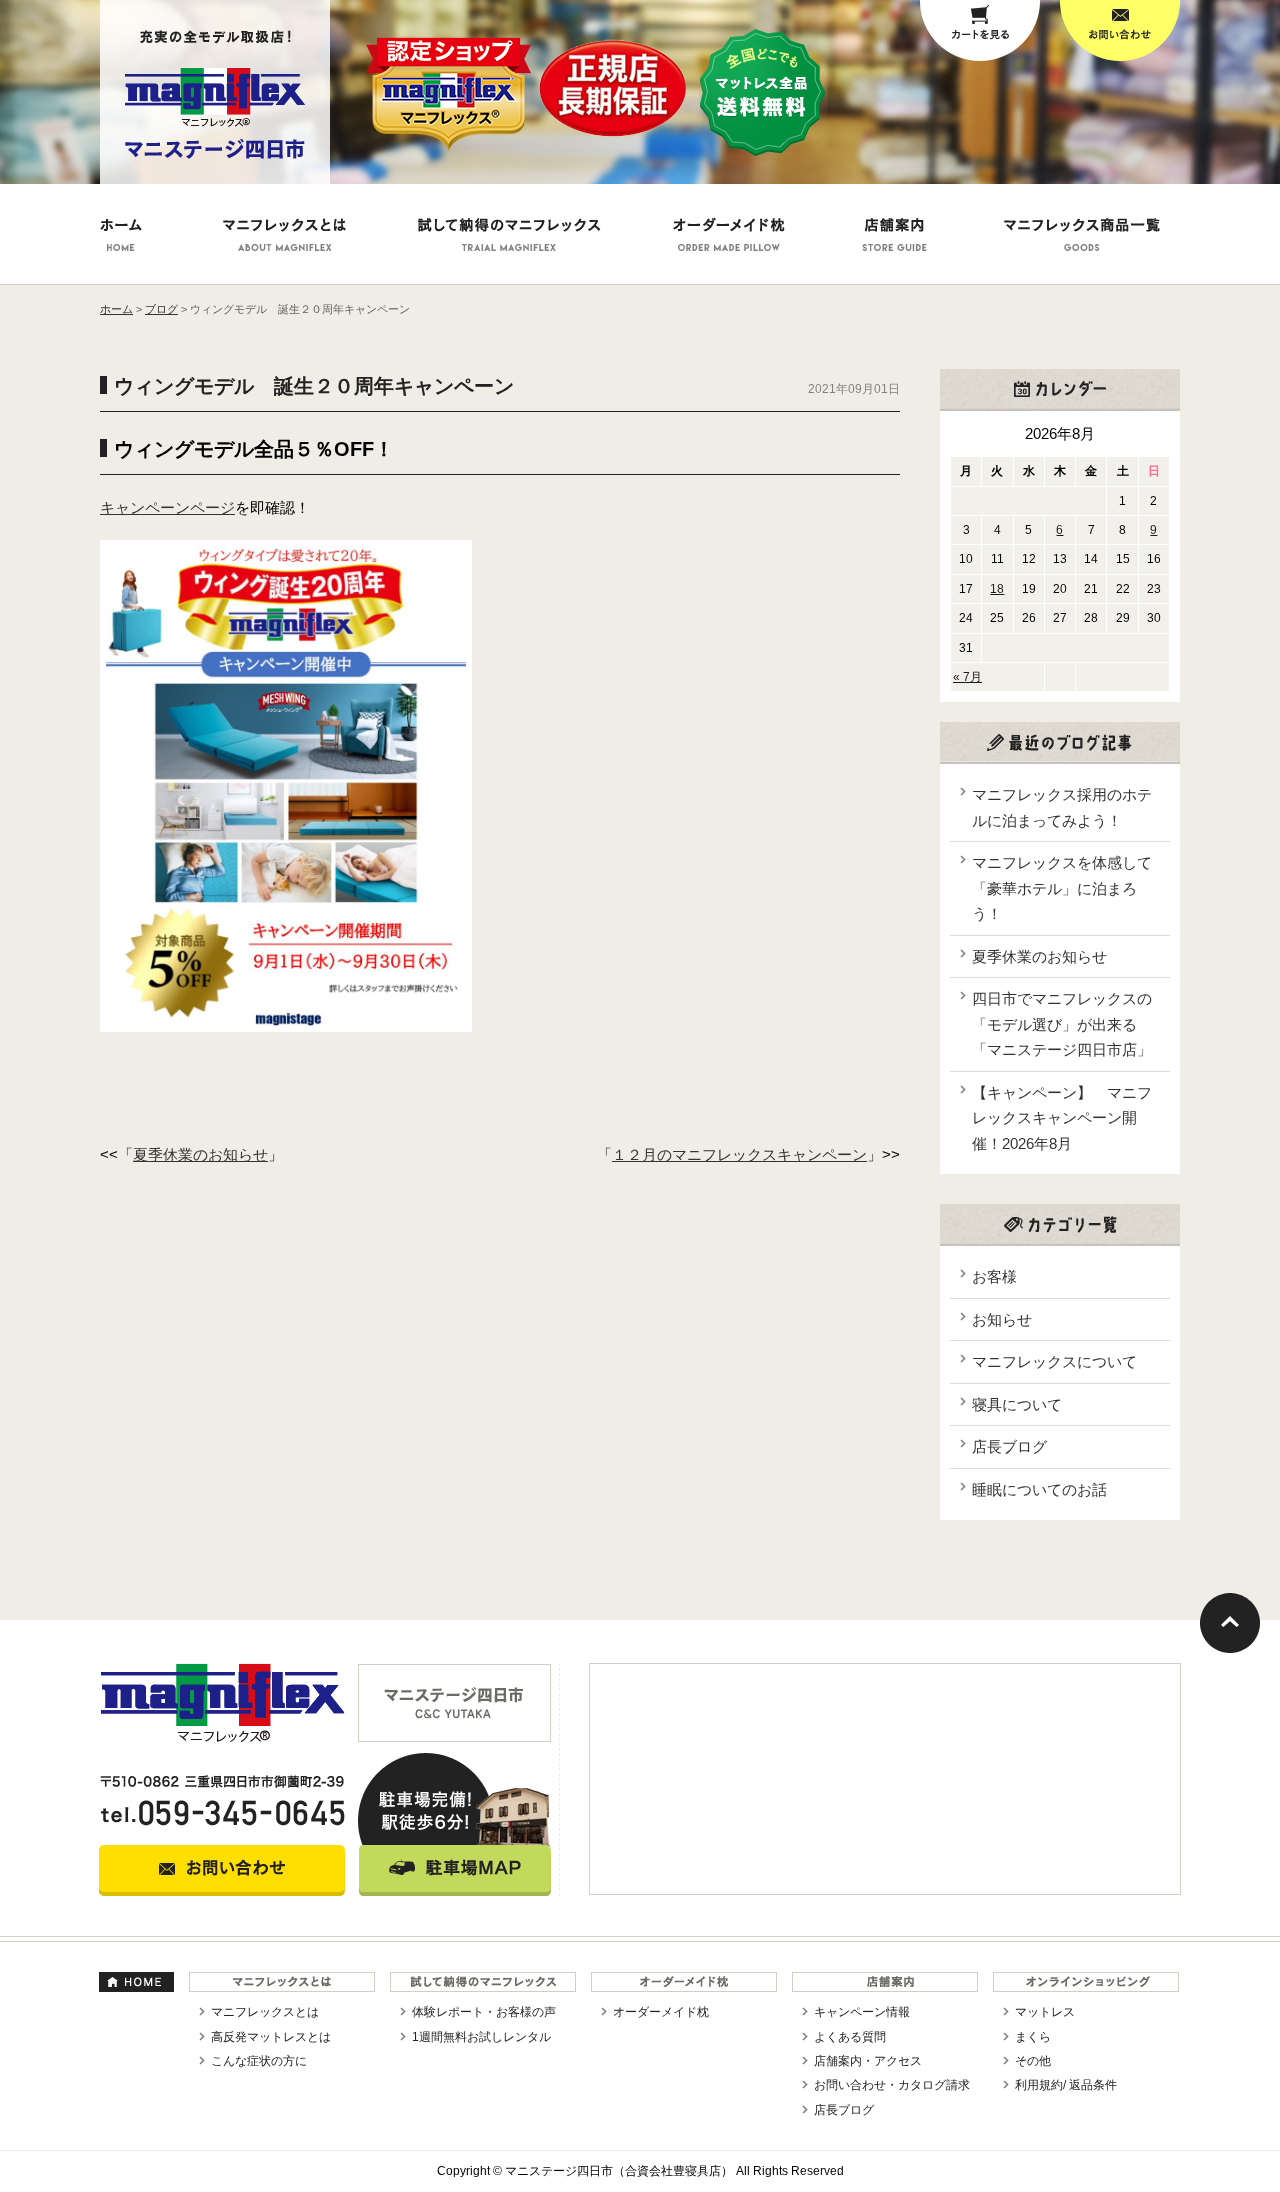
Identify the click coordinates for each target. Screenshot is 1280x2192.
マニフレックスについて (1054, 1361)
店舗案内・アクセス (868, 2061)
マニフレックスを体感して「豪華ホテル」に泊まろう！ (1062, 888)
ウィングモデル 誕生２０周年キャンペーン (314, 386)
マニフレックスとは (265, 2012)
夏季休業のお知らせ (200, 1154)
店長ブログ (1009, 1446)
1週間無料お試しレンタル (481, 2037)
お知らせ (1002, 1319)
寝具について (1017, 1404)
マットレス (1045, 2012)
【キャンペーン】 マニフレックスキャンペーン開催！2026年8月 (1062, 1118)
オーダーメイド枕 (661, 2012)
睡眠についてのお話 (1039, 1489)
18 (997, 589)
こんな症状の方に (259, 2061)
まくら (1033, 2037)
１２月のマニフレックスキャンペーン (739, 1154)
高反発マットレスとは (271, 2037)
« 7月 (967, 677)
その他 (1033, 2061)
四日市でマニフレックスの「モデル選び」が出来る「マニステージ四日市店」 (1062, 1024)
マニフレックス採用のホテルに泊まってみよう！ (1062, 807)
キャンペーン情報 (862, 2012)
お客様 (994, 1276)
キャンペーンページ (167, 507)
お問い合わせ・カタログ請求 (892, 2085)
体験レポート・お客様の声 (484, 2012)
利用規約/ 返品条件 (1066, 2085)
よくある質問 (850, 2037)
